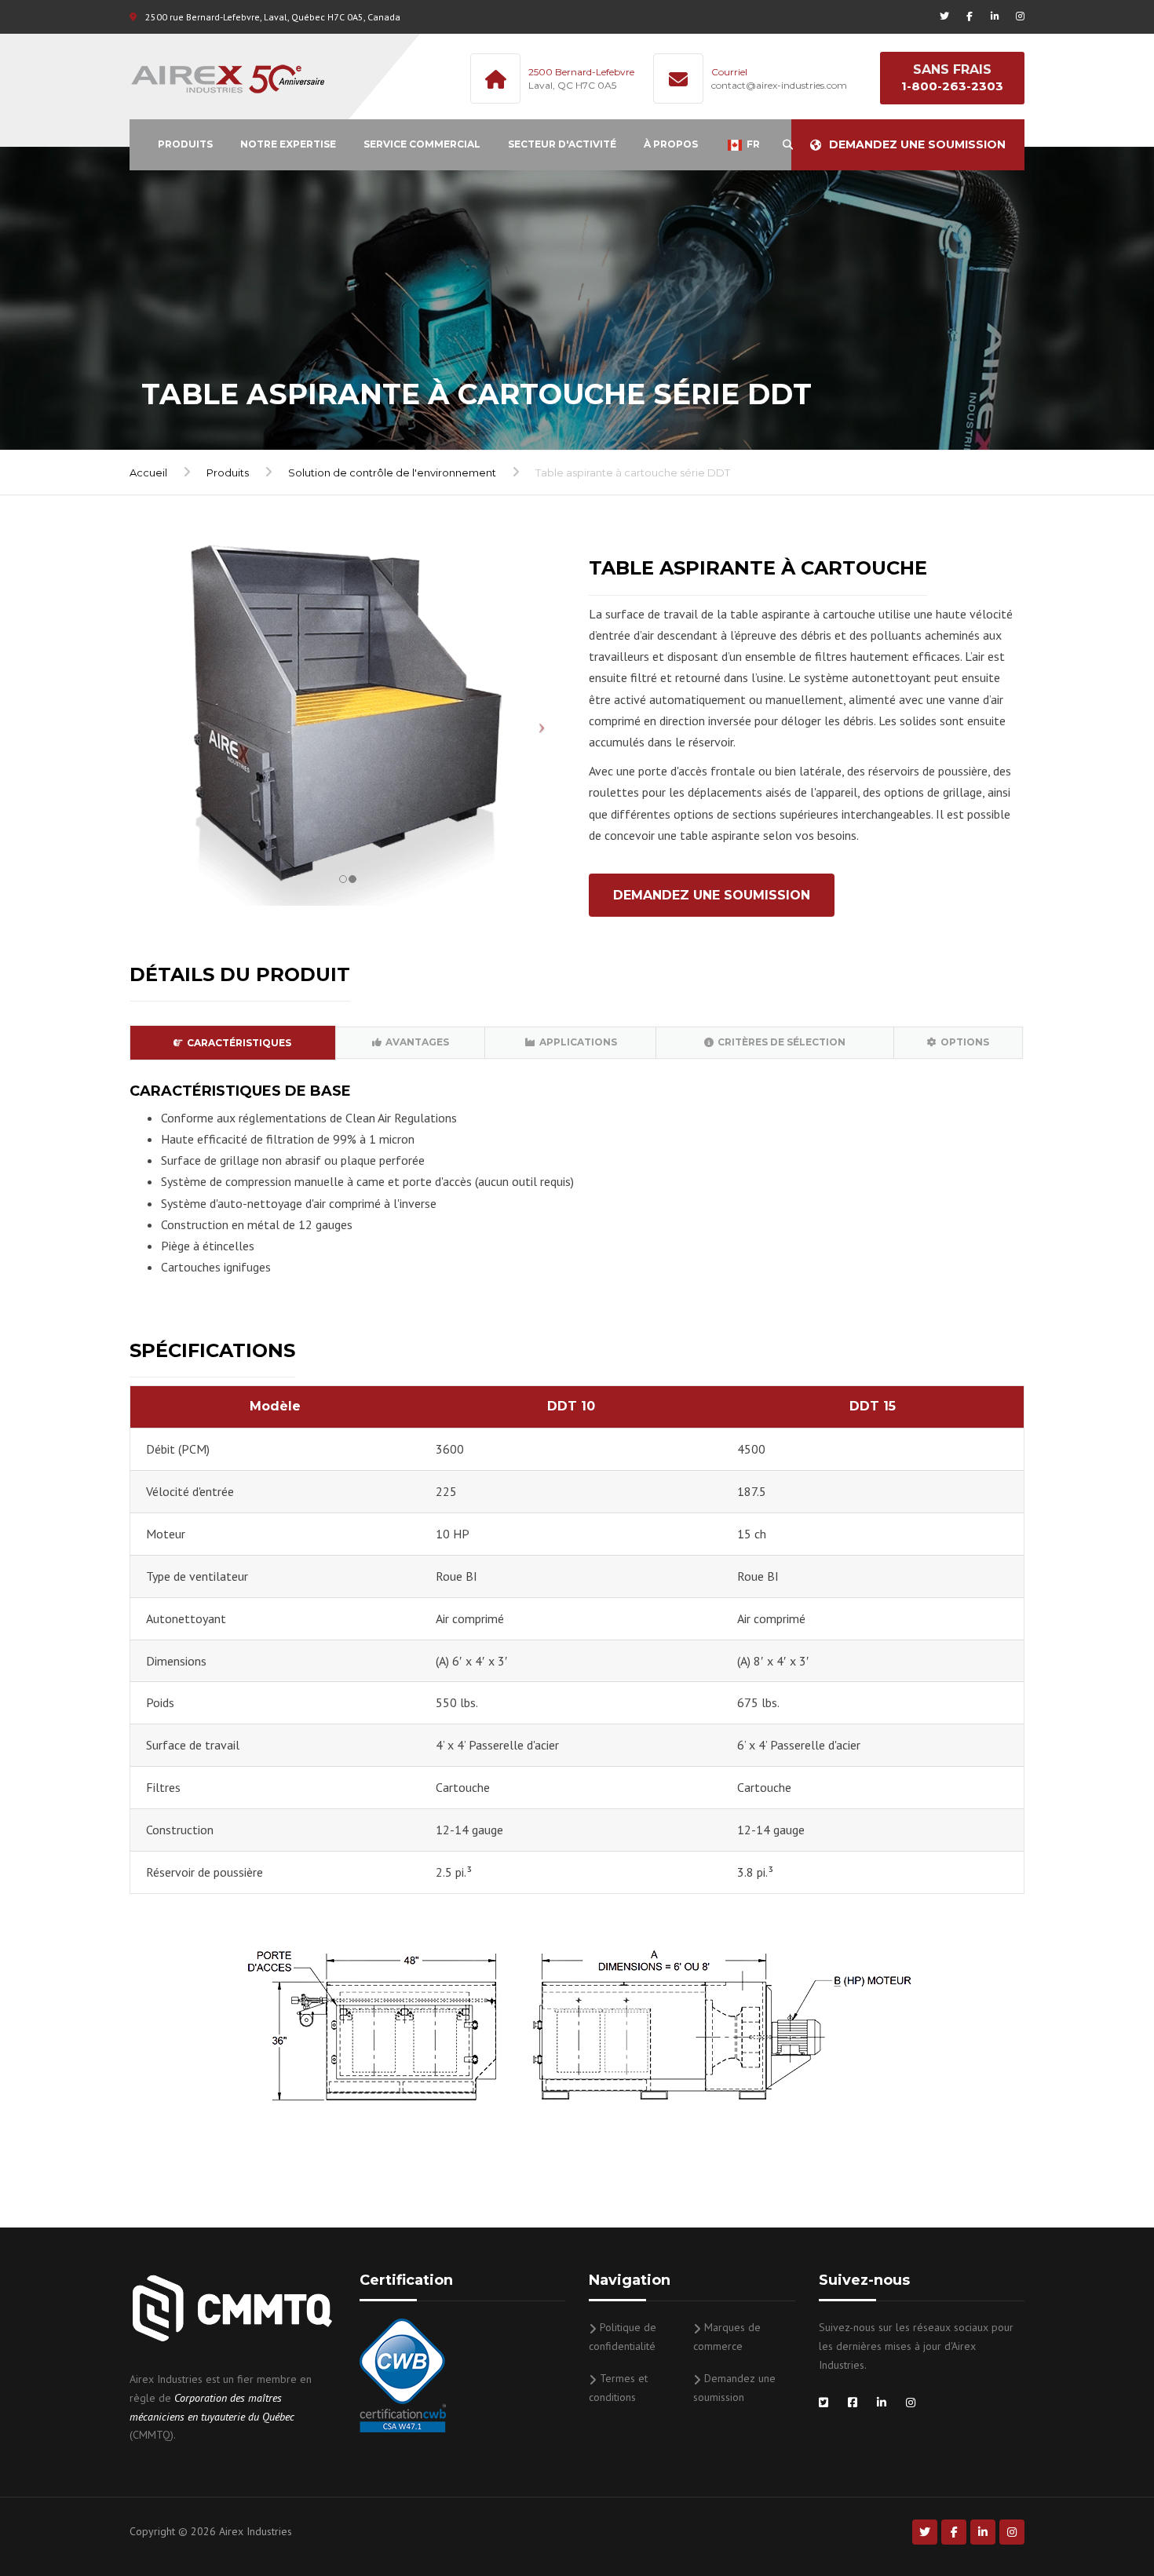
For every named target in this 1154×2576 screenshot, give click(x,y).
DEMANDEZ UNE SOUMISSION (712, 895)
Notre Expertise (288, 144)
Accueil (148, 473)
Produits (185, 144)
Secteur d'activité (562, 144)
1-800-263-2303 (952, 86)
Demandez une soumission (917, 144)
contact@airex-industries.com (779, 85)
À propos (671, 144)
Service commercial (422, 144)
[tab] (233, 1042)
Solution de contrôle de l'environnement (392, 473)
